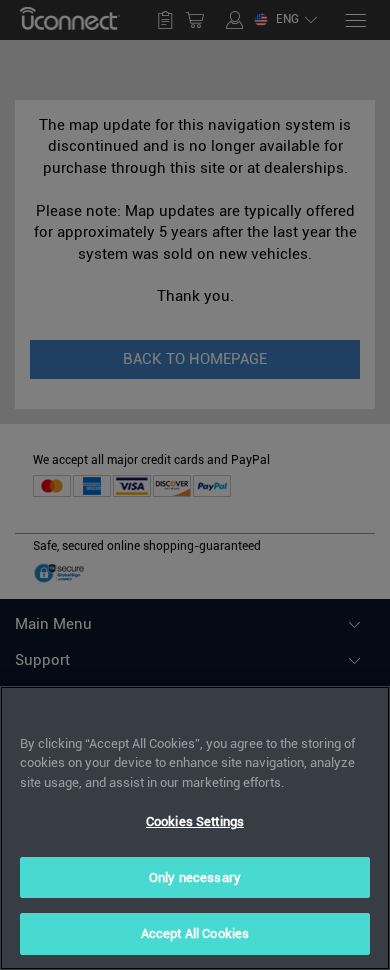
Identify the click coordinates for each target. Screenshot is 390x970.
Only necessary (195, 877)
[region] (195, 828)
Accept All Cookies (195, 933)
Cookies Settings (195, 821)
